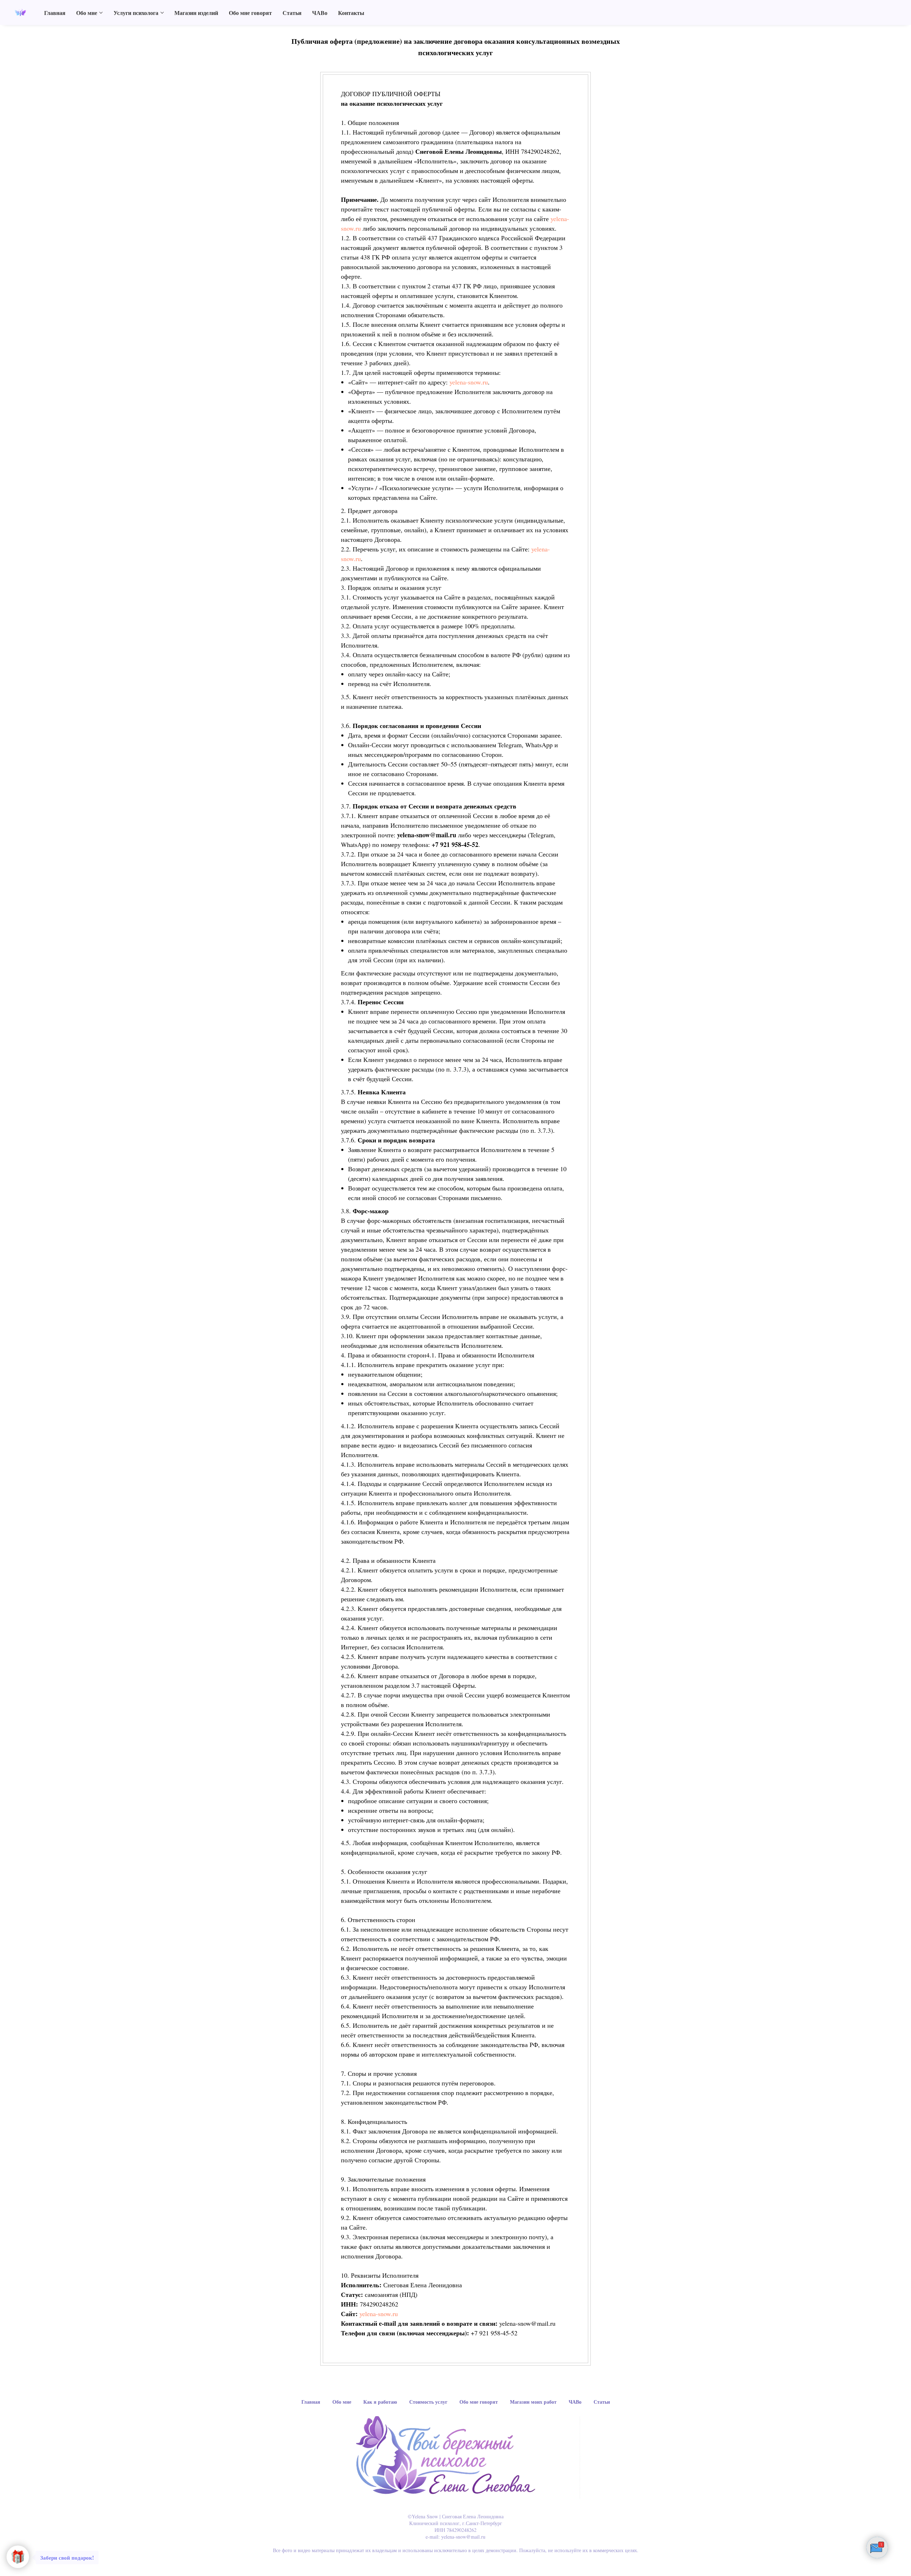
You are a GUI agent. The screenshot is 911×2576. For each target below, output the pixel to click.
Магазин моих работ (533, 2402)
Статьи (292, 13)
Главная (55, 13)
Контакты (351, 13)
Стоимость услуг (428, 2402)
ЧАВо (320, 13)
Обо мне (87, 13)
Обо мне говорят (250, 13)
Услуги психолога (136, 13)
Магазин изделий (196, 13)
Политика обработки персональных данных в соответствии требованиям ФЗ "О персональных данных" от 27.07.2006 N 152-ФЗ (455, 2564)
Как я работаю (380, 2402)
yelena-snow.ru (469, 382)
